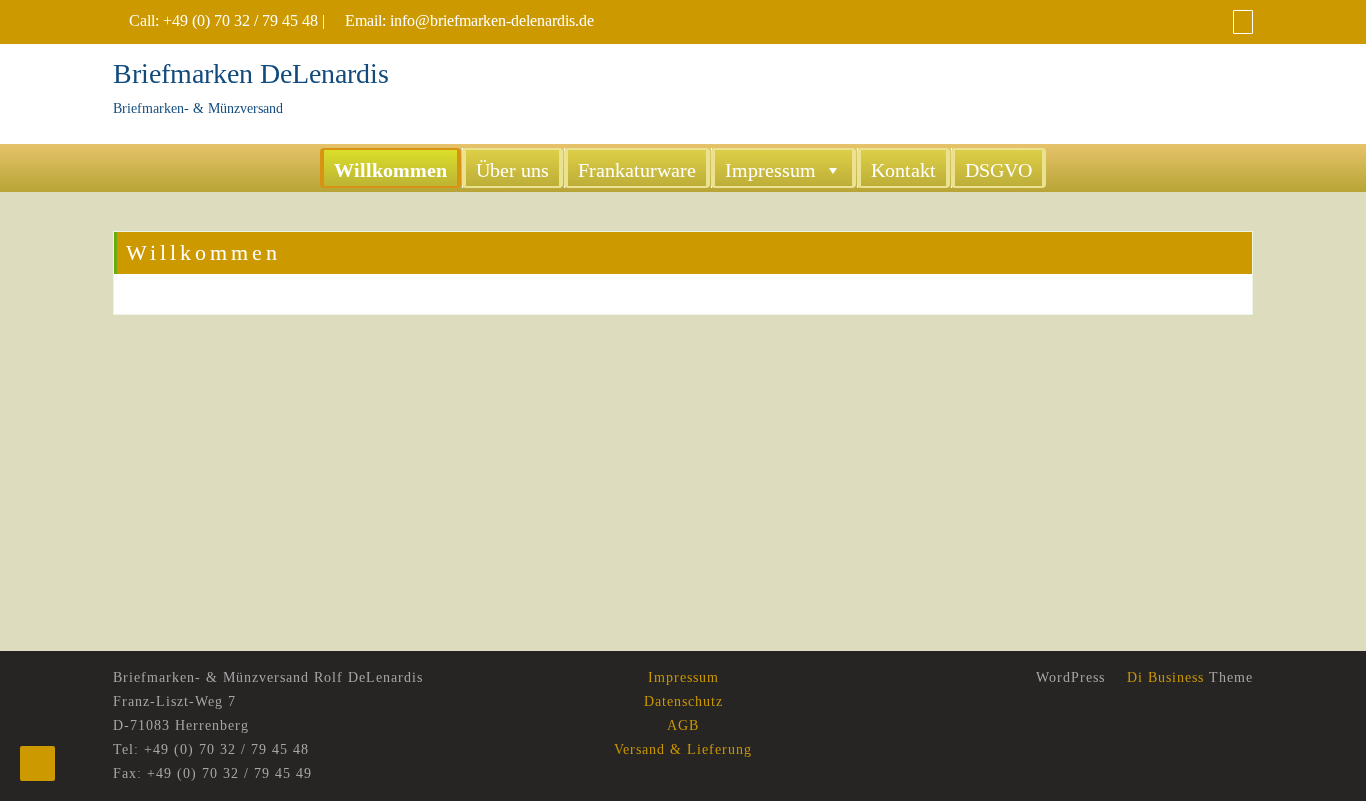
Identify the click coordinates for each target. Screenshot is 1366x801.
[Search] (1243, 21)
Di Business (1163, 677)
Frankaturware (637, 170)
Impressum (770, 170)
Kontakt (903, 170)
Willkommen (390, 170)
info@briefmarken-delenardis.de (492, 20)
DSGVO (998, 170)
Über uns (512, 170)
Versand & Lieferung (683, 749)
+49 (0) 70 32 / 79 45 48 (240, 20)
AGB (683, 725)
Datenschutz (683, 701)
